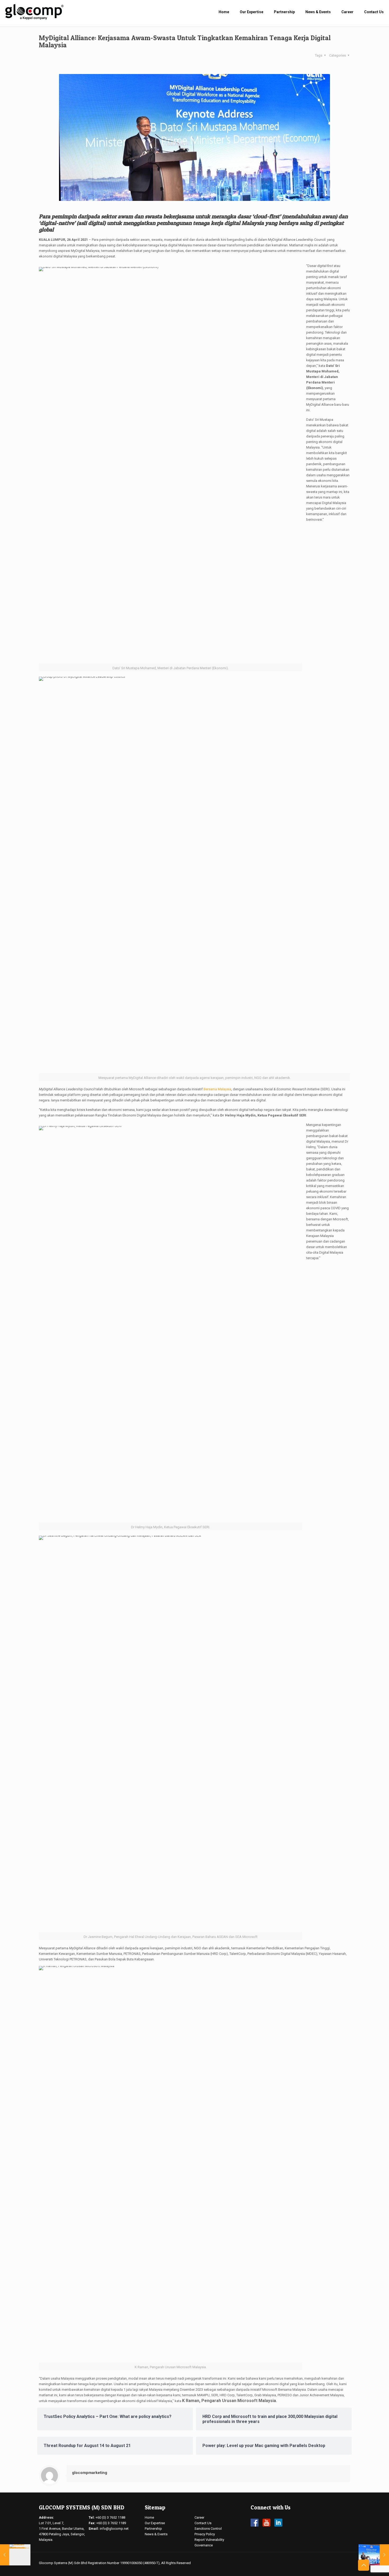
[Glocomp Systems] (35, 12)
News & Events (156, 2534)
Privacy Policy (205, 2534)
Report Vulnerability (209, 2540)
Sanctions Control (208, 2529)
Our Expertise (155, 2523)
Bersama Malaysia (217, 1089)
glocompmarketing (90, 2473)
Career (199, 2517)
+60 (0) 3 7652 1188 (110, 2517)
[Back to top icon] (364, 2565)
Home (149, 2517)
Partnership (153, 2529)
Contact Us (203, 2523)
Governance (204, 2545)
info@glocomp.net (114, 2529)
